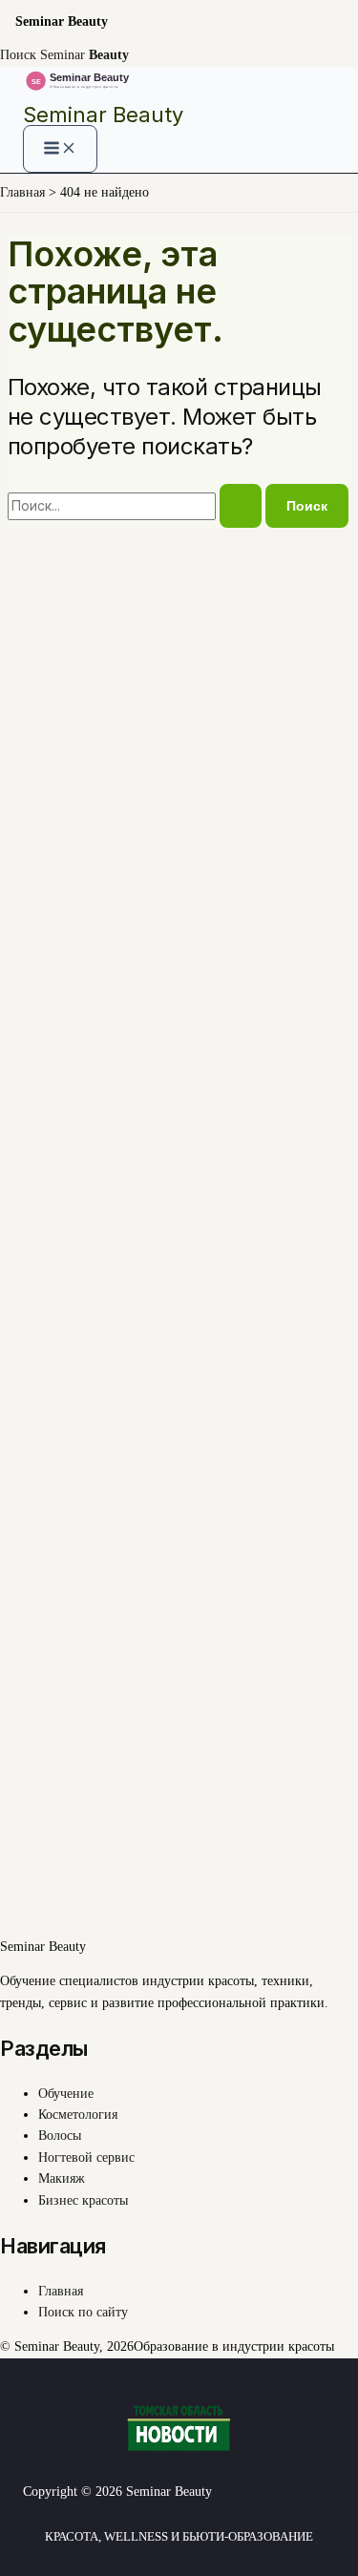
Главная (61, 2291)
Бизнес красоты (83, 2200)
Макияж (62, 2178)
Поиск (18, 55)
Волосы (60, 2136)
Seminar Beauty (103, 115)
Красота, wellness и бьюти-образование (179, 2536)
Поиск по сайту (83, 2312)
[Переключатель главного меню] (60, 149)
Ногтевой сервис (86, 2157)
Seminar (84, 55)
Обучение (66, 2094)
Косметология (78, 2115)
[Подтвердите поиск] (241, 506)
